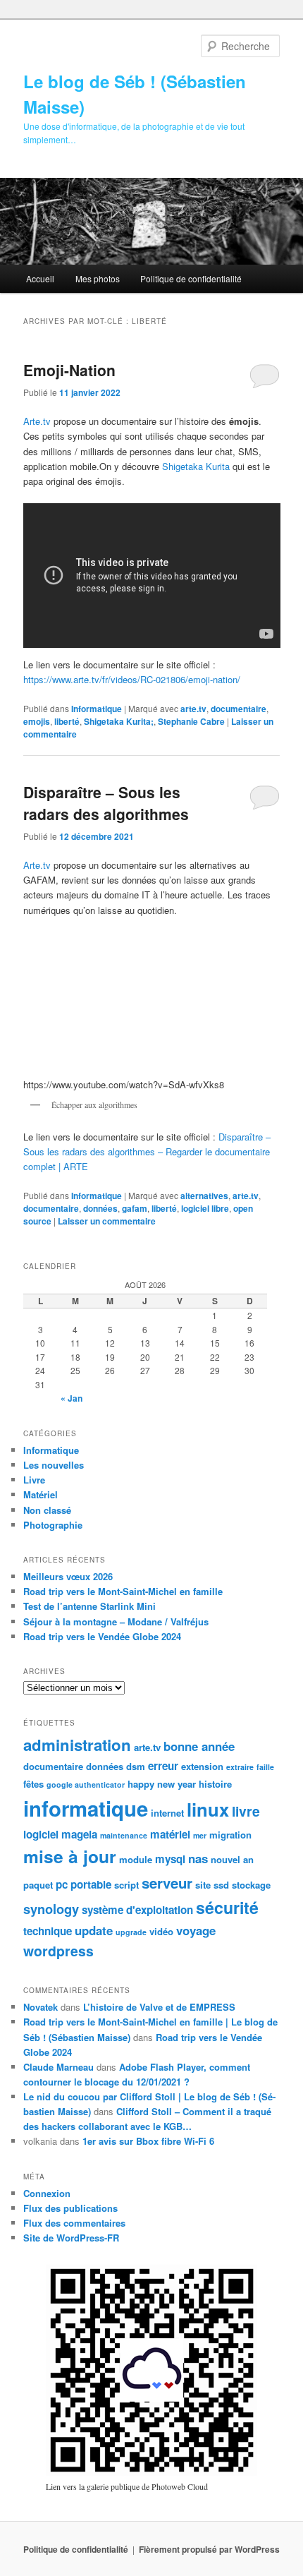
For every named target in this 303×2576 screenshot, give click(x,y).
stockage (251, 1885)
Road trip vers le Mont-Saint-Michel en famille (123, 1591)
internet (167, 1813)
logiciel (41, 1834)
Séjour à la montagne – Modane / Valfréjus (116, 1621)
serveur (167, 1883)
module (136, 1859)
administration (77, 1745)
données (100, 1208)
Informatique (97, 709)
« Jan (72, 1398)
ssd (221, 1885)
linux (208, 1809)
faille (265, 1767)
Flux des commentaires (74, 2223)
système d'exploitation (137, 1910)
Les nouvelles (54, 1465)
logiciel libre (205, 1208)
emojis (37, 721)
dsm (136, 1766)
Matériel (41, 1494)
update (94, 1930)
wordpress (58, 1951)
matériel (170, 1834)
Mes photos (98, 278)
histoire (215, 1784)
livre (246, 1811)
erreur (163, 1766)
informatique (86, 1808)
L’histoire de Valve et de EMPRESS (159, 2007)
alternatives (204, 1196)
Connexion (47, 2193)
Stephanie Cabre (191, 721)
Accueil (40, 278)
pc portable (84, 1884)
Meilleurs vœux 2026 (68, 1576)
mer (200, 1835)
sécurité (227, 1907)
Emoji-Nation (69, 370)
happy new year (162, 1784)
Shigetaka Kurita (196, 466)
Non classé (47, 1510)
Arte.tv (37, 421)
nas (198, 1858)
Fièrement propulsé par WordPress (209, 2549)
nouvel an (232, 1859)
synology (51, 1909)
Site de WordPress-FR (71, 2238)
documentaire (239, 709)
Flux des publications (70, 2208)
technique (48, 1931)
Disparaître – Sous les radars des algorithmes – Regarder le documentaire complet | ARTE (147, 1151)
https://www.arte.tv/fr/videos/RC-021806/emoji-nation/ (132, 679)
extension (202, 1766)
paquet (38, 1885)
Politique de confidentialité (191, 278)
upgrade (131, 1932)
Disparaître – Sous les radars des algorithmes (106, 803)
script (126, 1885)
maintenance (124, 1835)
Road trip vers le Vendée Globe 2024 (102, 1636)
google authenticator (86, 1784)
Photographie (53, 1525)
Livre (34, 1480)
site (203, 1885)
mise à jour (70, 1856)
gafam (135, 1208)
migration (230, 1835)
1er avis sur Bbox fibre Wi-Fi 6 (148, 2141)
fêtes (33, 1784)
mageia (79, 1834)
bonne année (199, 1746)
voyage (196, 1930)
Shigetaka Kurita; (119, 721)
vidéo (161, 1931)
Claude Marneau (58, 2067)
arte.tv (193, 709)
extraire (240, 1767)
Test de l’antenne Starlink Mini (89, 1606)
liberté (67, 721)
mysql (170, 1859)
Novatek (41, 2007)
